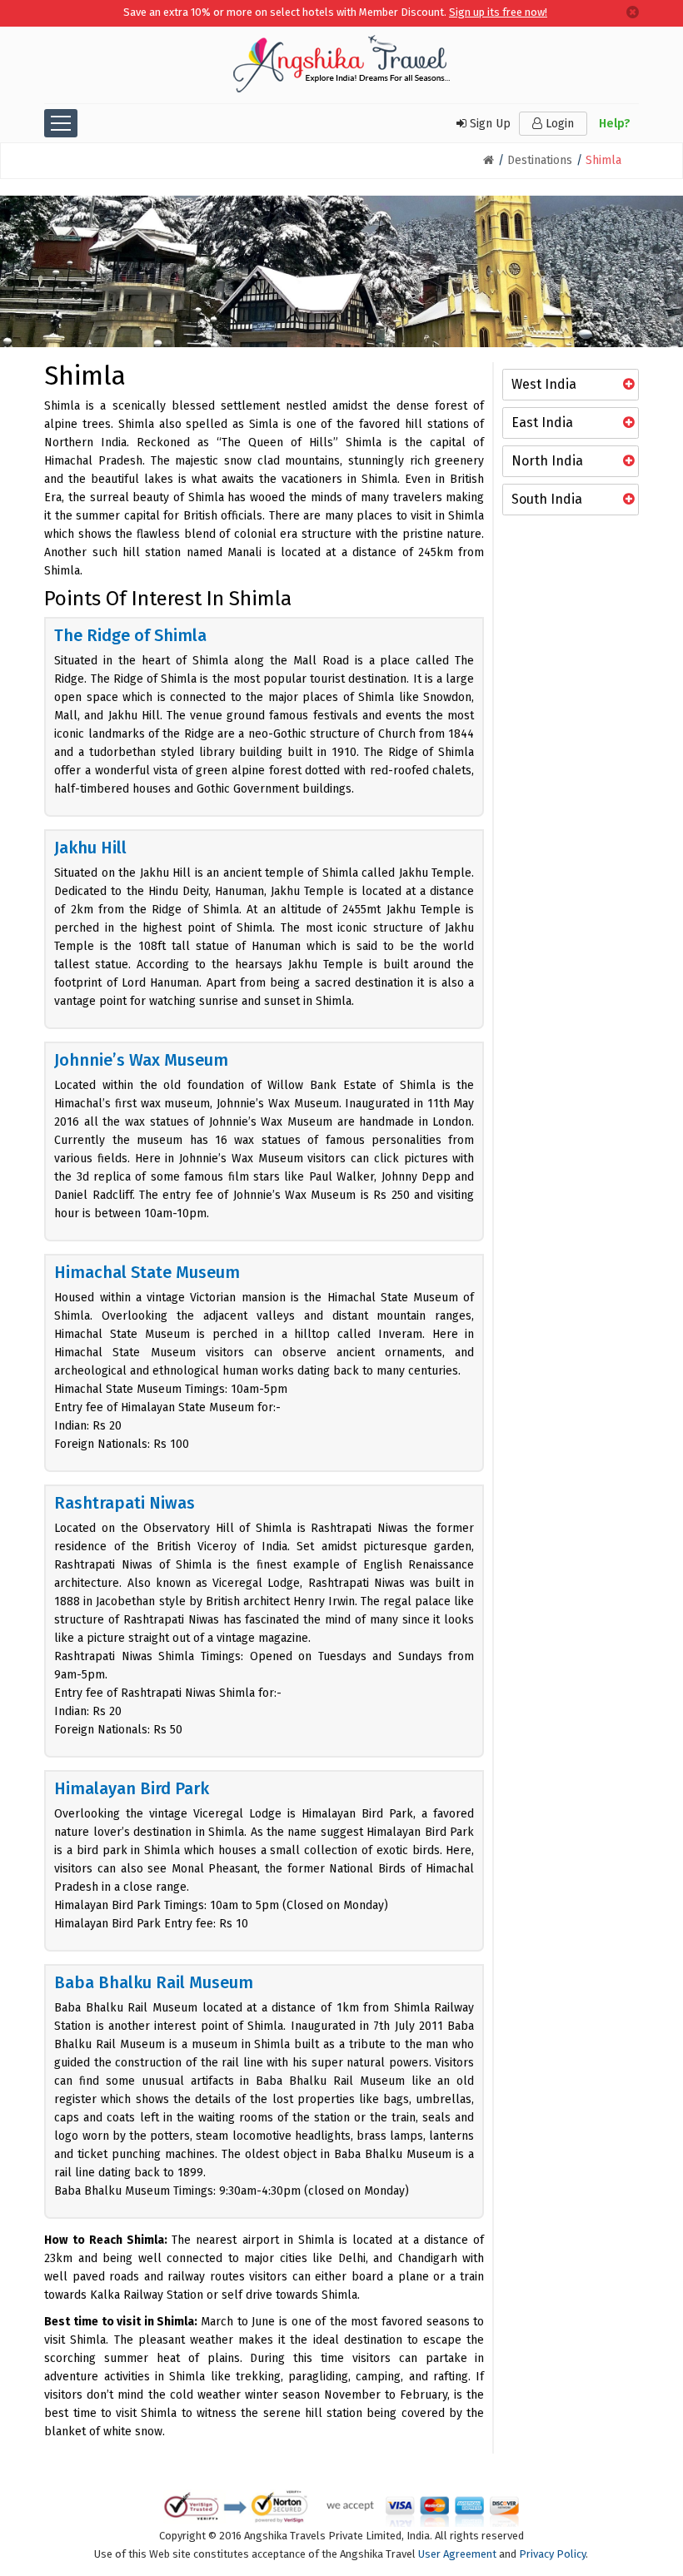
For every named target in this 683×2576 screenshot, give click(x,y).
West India (544, 384)
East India (542, 423)
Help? (615, 124)
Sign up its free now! (498, 12)
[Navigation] (61, 123)
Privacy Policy (552, 2554)
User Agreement (457, 2554)
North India (547, 461)
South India (547, 499)
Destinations (540, 160)
